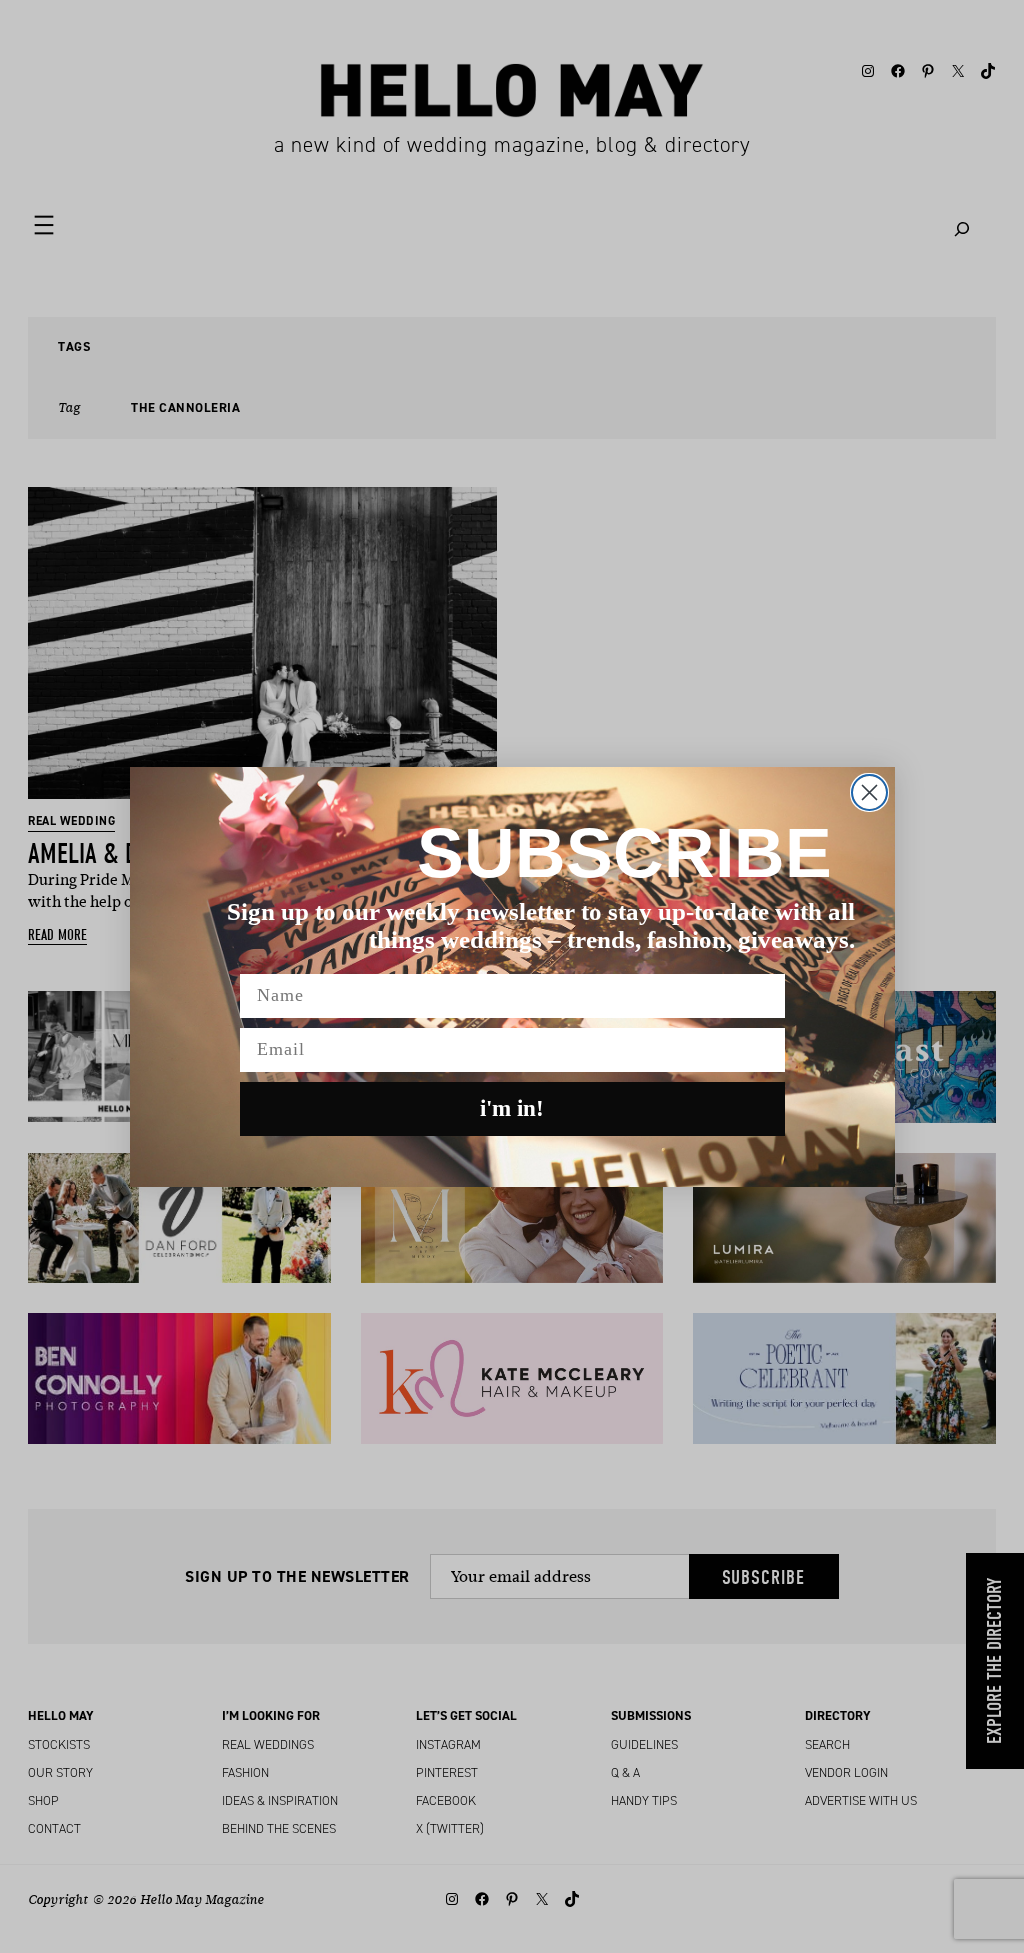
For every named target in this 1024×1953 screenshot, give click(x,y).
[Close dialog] (869, 792)
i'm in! (512, 1108)
